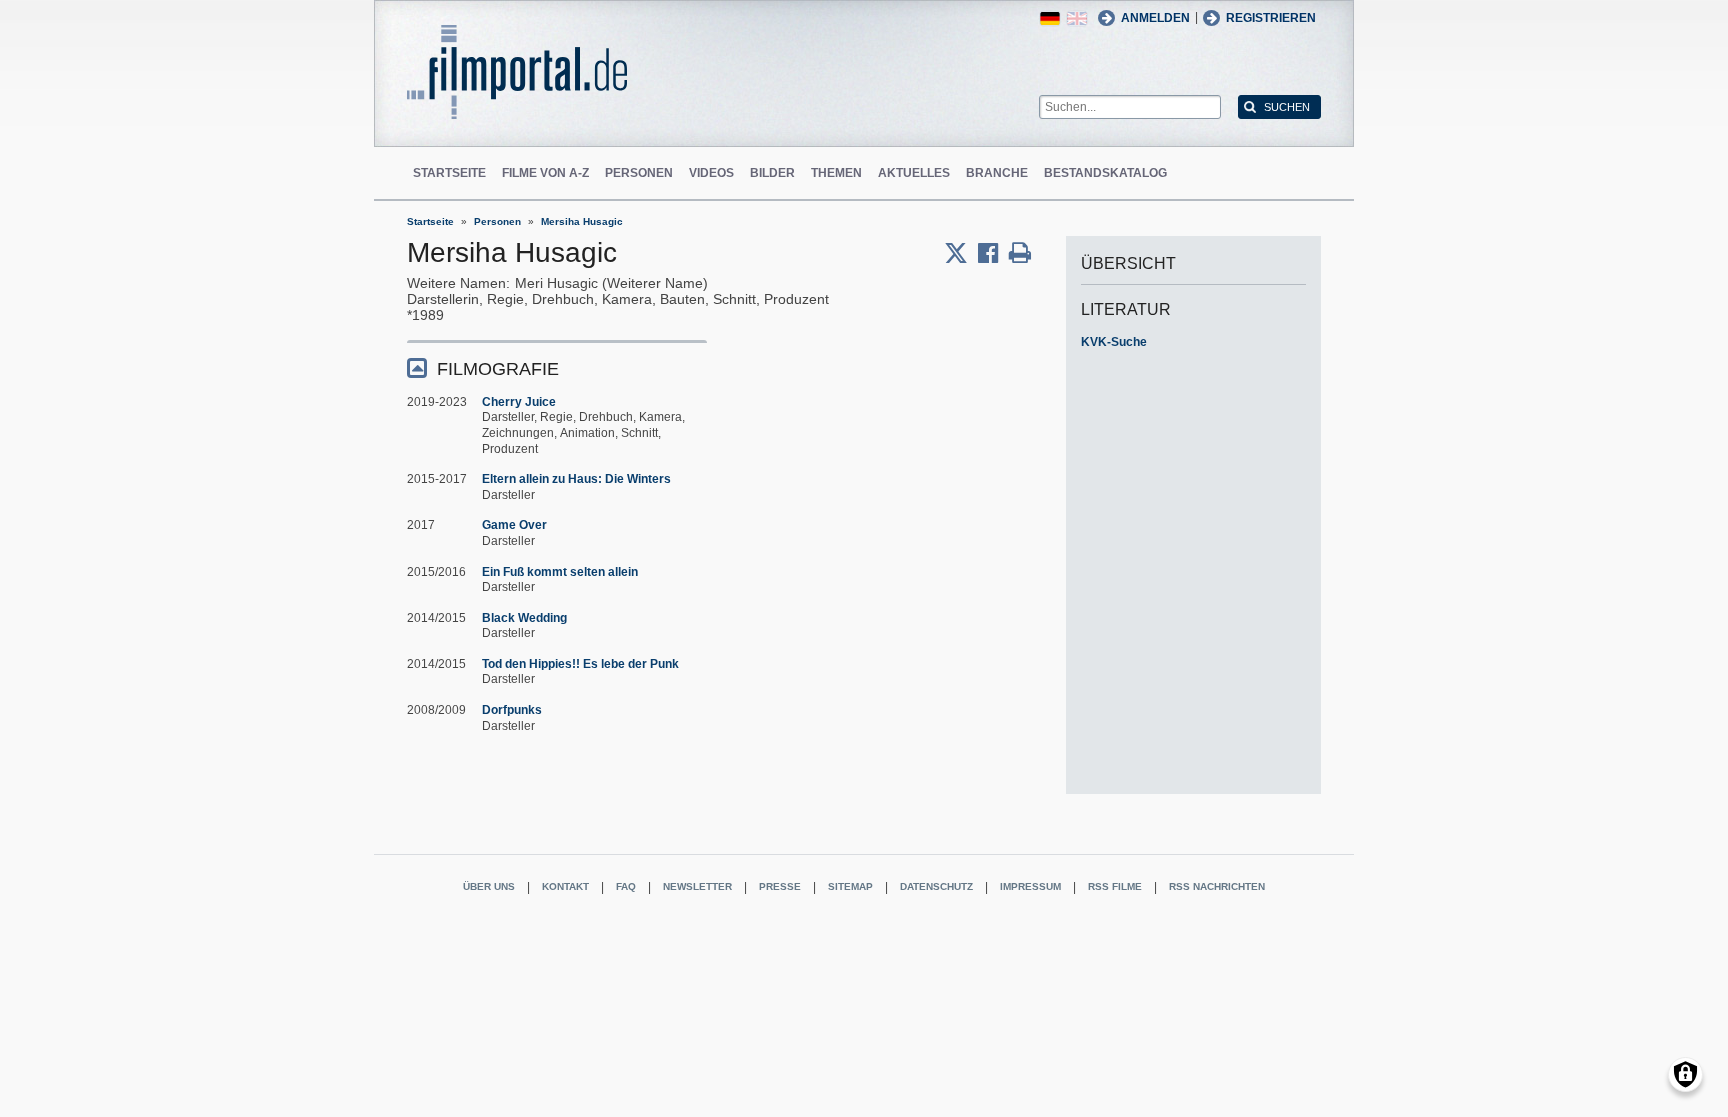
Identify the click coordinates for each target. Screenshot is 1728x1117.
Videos (711, 173)
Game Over (514, 525)
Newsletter (697, 886)
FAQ (626, 886)
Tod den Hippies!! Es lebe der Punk (580, 664)
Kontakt (565, 886)
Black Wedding (524, 618)
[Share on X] (961, 253)
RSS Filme (1115, 886)
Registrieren (1271, 18)
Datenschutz (936, 886)
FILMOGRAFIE (498, 369)
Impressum (1030, 886)
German (1050, 18)
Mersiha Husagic (582, 221)
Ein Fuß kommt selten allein (560, 572)
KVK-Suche (1114, 342)
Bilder (772, 173)
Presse (780, 886)
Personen (639, 173)
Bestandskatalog (1105, 173)
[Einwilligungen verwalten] (1685, 1074)
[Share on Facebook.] (993, 253)
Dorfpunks (512, 710)
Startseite (449, 173)
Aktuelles (914, 173)
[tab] (557, 367)
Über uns (489, 886)
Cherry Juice (519, 402)
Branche (997, 173)
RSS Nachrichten (1217, 886)
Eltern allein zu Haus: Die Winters (576, 479)
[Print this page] (1020, 253)
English (1077, 18)
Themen (836, 173)
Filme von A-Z (545, 173)
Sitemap (850, 886)
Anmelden (1155, 18)
